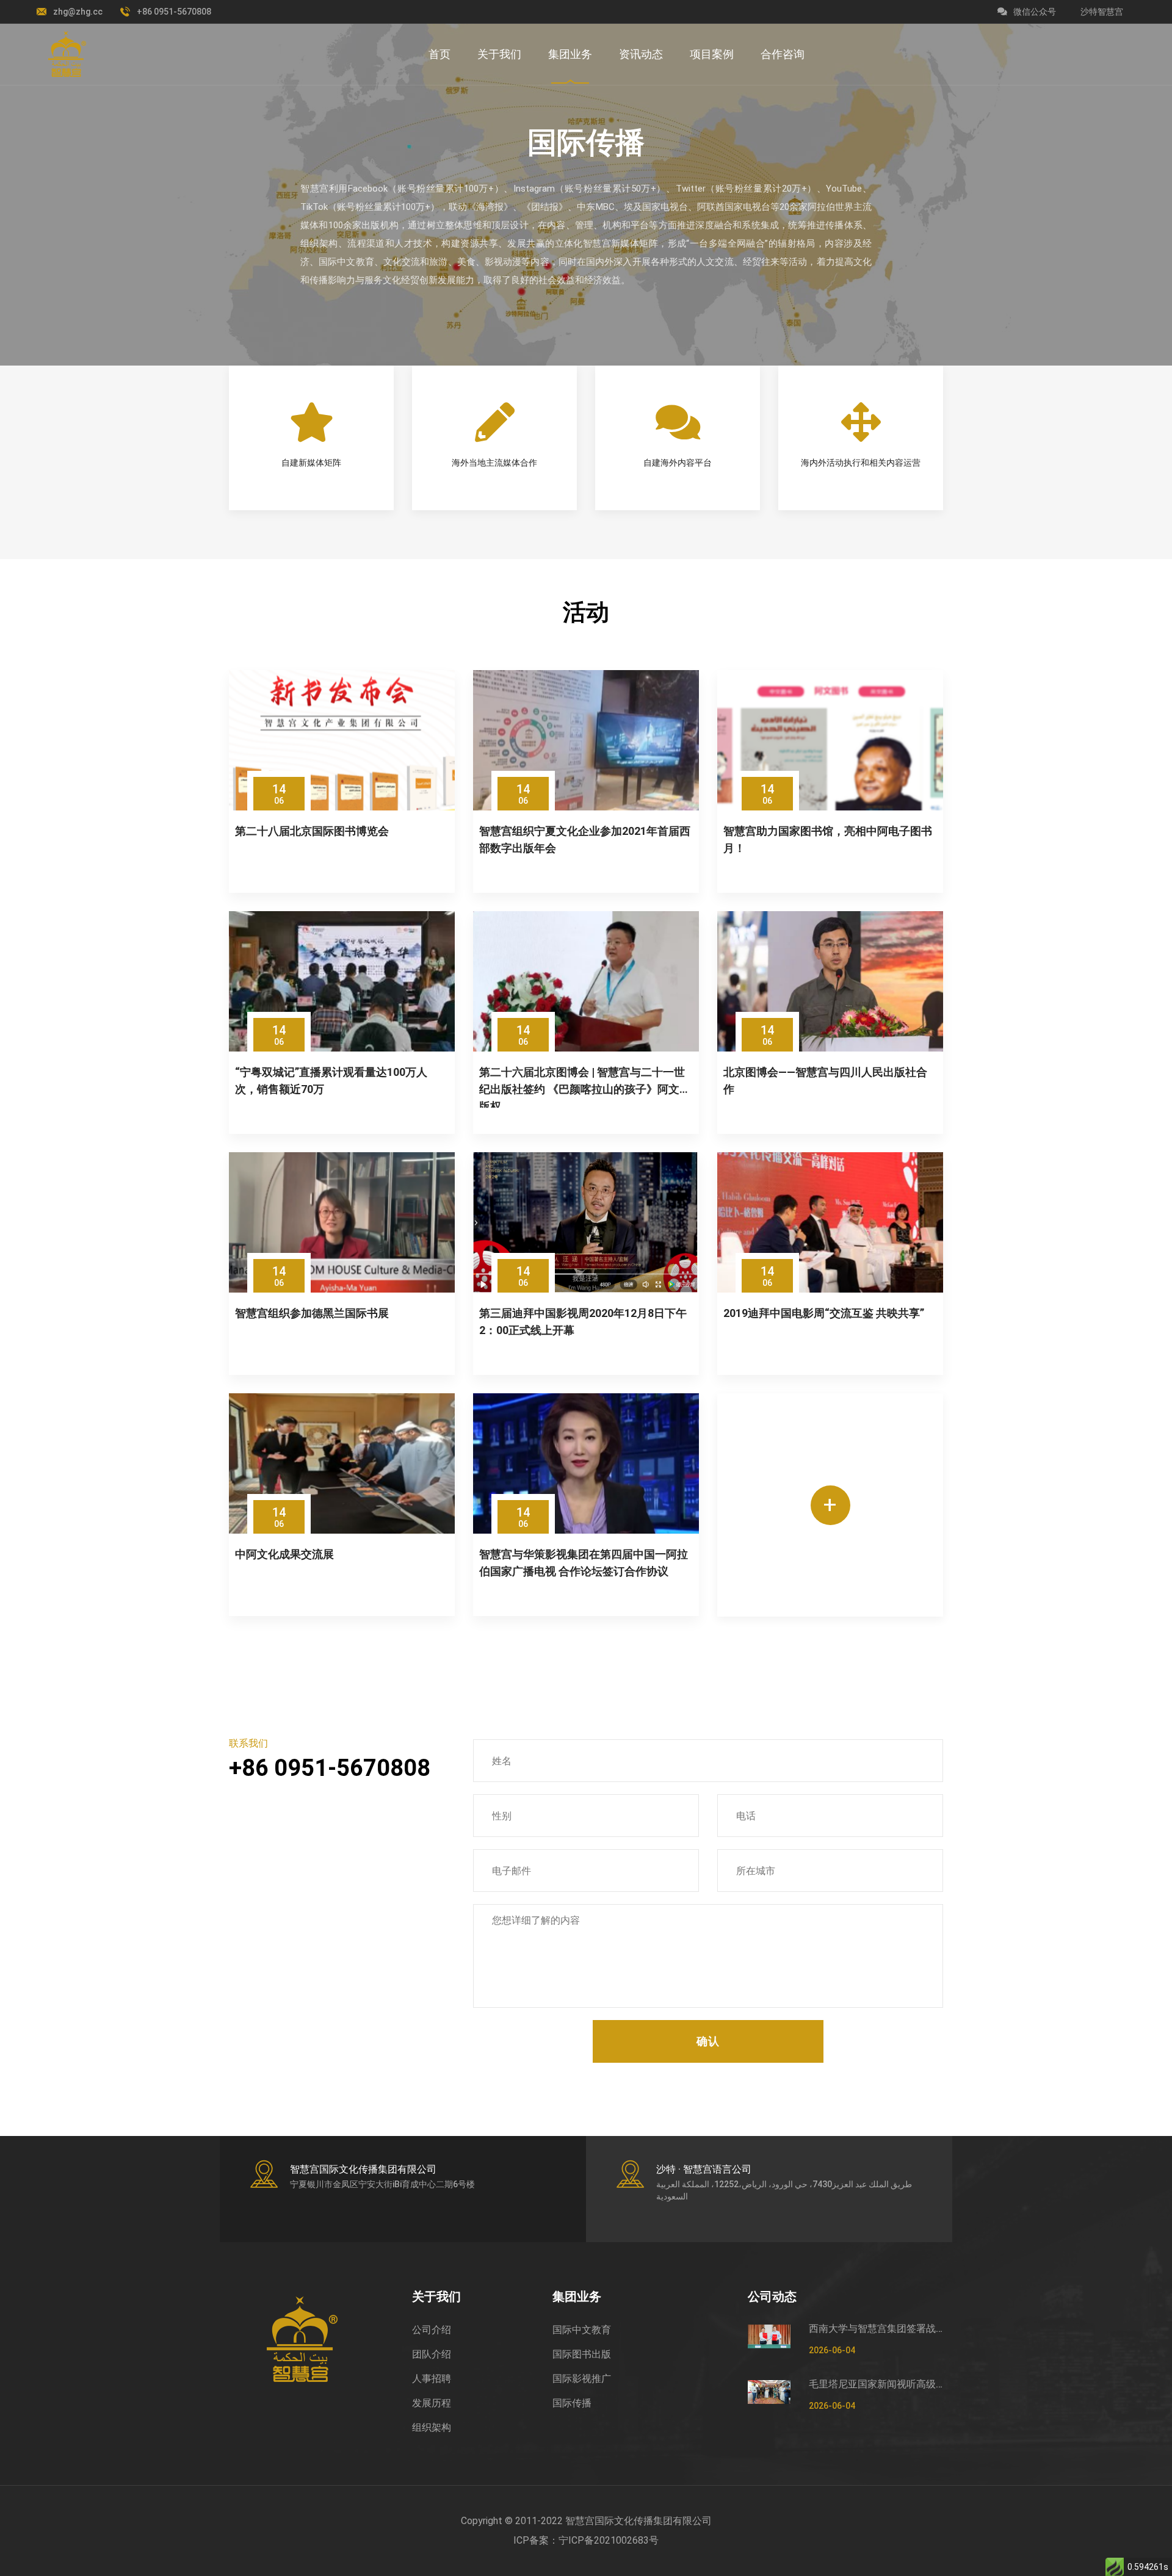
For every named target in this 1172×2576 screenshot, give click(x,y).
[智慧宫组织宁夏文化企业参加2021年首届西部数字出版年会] (586, 740)
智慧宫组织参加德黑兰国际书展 (312, 1313)
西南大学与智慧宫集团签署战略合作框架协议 (876, 2329)
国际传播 (572, 2403)
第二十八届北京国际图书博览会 (312, 831)
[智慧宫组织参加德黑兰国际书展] (342, 1222)
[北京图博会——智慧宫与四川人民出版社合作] (830, 981)
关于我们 (499, 54)
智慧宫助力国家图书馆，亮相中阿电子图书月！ (828, 839)
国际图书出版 (582, 2354)
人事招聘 (432, 2379)
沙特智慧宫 (1102, 12)
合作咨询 (783, 54)
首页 (440, 54)
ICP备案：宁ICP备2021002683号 (586, 2540)
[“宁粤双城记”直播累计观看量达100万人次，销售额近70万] (342, 981)
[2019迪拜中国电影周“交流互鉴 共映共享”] (830, 1222)
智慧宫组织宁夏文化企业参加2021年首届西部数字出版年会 (585, 839)
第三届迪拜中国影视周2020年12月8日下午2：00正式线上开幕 (583, 1322)
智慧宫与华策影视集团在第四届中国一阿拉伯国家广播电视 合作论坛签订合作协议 (584, 1563)
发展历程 (432, 2403)
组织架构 (432, 2427)
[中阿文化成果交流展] (342, 1463)
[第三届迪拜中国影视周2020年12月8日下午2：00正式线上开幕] (586, 1222)
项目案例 (712, 54)
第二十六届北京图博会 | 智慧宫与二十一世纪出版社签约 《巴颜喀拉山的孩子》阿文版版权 (585, 1087)
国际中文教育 (582, 2330)
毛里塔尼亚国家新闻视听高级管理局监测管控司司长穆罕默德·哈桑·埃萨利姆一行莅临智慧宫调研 (876, 2384)
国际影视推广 (582, 2379)
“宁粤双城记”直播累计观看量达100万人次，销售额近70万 (331, 1081)
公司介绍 (432, 2330)
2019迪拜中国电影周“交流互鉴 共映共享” (824, 1313)
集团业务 (570, 54)
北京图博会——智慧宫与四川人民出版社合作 (825, 1081)
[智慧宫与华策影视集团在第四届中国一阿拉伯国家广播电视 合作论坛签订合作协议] (586, 1463)
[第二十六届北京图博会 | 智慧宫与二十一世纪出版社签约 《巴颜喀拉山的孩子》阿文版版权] (586, 981)
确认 (708, 2041)
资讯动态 (641, 54)
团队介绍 (432, 2354)
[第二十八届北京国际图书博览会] (342, 740)
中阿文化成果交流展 (284, 1554)
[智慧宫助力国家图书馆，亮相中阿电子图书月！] (830, 740)
